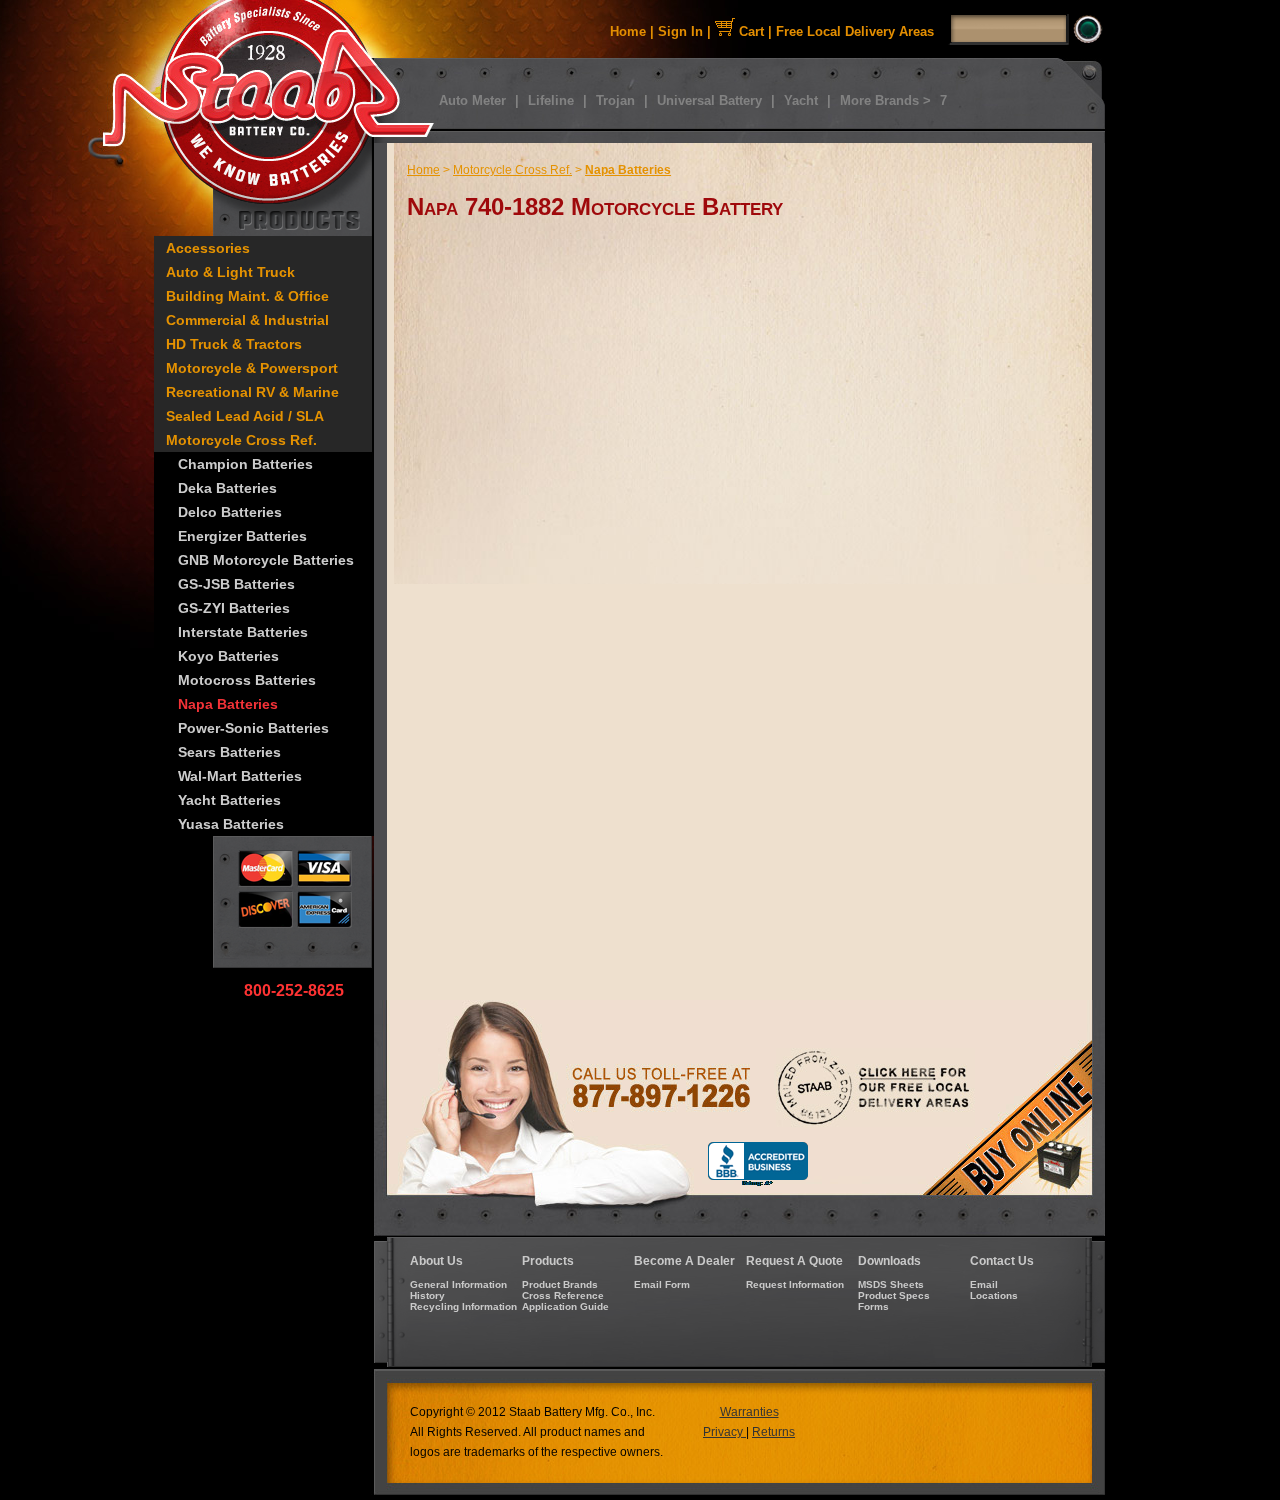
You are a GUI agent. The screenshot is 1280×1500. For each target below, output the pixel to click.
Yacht (801, 100)
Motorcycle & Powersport (252, 368)
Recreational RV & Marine (252, 392)
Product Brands (560, 1284)
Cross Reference (563, 1295)
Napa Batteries (228, 704)
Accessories (208, 248)
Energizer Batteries (242, 536)
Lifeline (551, 100)
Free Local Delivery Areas (855, 31)
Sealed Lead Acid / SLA (245, 416)
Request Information (795, 1284)
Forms (873, 1306)
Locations (994, 1295)
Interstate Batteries (243, 632)
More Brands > (885, 100)
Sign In (680, 31)
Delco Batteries (230, 512)
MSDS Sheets (891, 1284)
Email (984, 1284)
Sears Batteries (229, 752)
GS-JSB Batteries (236, 584)
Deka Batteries (227, 488)
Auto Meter (472, 100)
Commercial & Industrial (247, 320)
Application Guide (565, 1306)
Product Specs (894, 1295)
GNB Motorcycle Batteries (266, 560)
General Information (458, 1284)
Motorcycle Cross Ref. (241, 440)
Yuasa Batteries (231, 824)
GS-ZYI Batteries (234, 608)
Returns (773, 1432)
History (427, 1295)
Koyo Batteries (228, 656)
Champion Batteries (245, 464)
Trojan (615, 100)
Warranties (749, 1412)
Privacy (724, 1432)
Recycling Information (463, 1306)
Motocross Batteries (247, 680)
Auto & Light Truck (230, 272)
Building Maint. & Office (247, 296)
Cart (749, 31)
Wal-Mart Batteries (240, 776)
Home (628, 31)
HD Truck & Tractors (234, 344)
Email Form (662, 1284)
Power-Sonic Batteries (253, 728)
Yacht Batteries (229, 800)
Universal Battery (709, 100)
